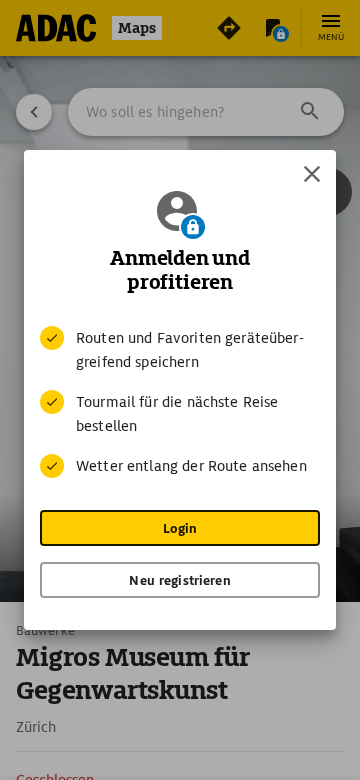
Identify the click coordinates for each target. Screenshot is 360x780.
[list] (180, 402)
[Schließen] (312, 174)
